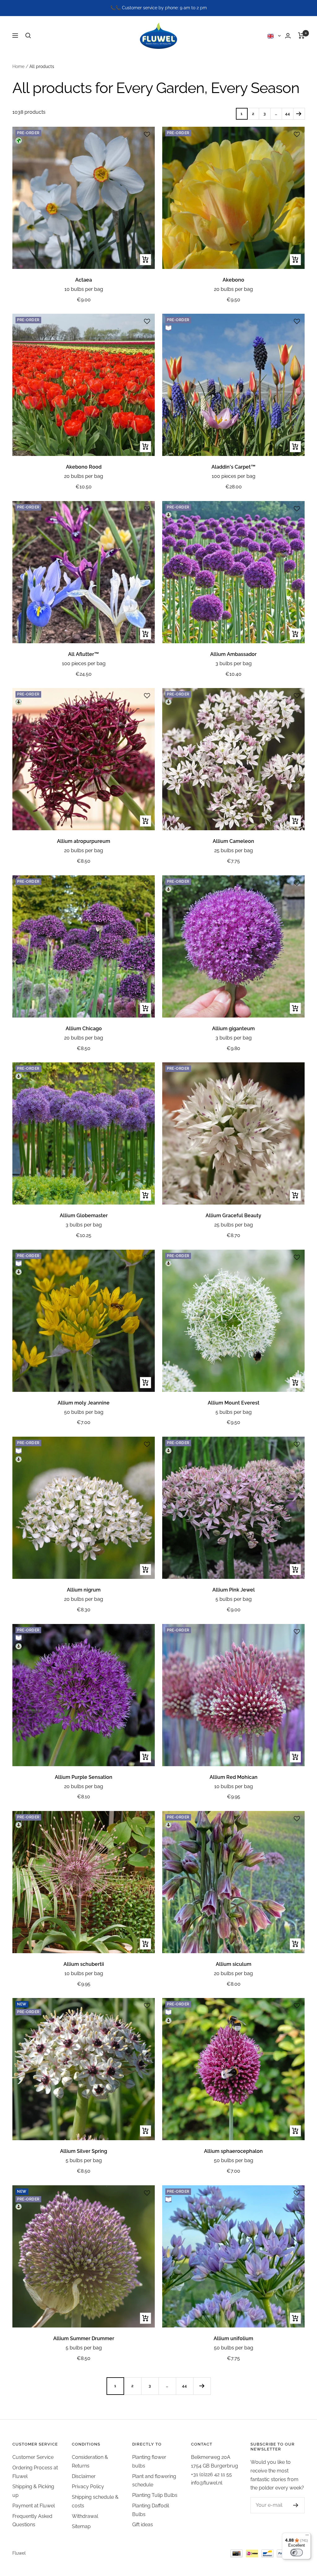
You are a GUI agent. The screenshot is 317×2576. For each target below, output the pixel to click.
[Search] (28, 36)
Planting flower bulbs (149, 2461)
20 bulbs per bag (233, 289)
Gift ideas (143, 2525)
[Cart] (301, 36)
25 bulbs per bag (234, 850)
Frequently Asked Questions (32, 2521)
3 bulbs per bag (234, 663)
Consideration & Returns (90, 2461)
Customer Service (33, 2457)
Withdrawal (85, 2516)
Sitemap (81, 2526)
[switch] (297, 2553)
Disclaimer (84, 2476)
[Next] (299, 114)
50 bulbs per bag (84, 1412)
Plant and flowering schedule (154, 2481)
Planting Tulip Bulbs (155, 2495)
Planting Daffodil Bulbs (151, 2510)
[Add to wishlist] (147, 134)
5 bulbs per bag (234, 1412)
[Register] (296, 2505)
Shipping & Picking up (33, 2491)
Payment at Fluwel (34, 2506)
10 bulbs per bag (84, 289)
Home (18, 66)
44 (288, 114)
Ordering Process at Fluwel (35, 2472)
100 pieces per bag (234, 476)
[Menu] (307, 2536)
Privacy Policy (88, 2487)
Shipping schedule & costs (95, 2501)
